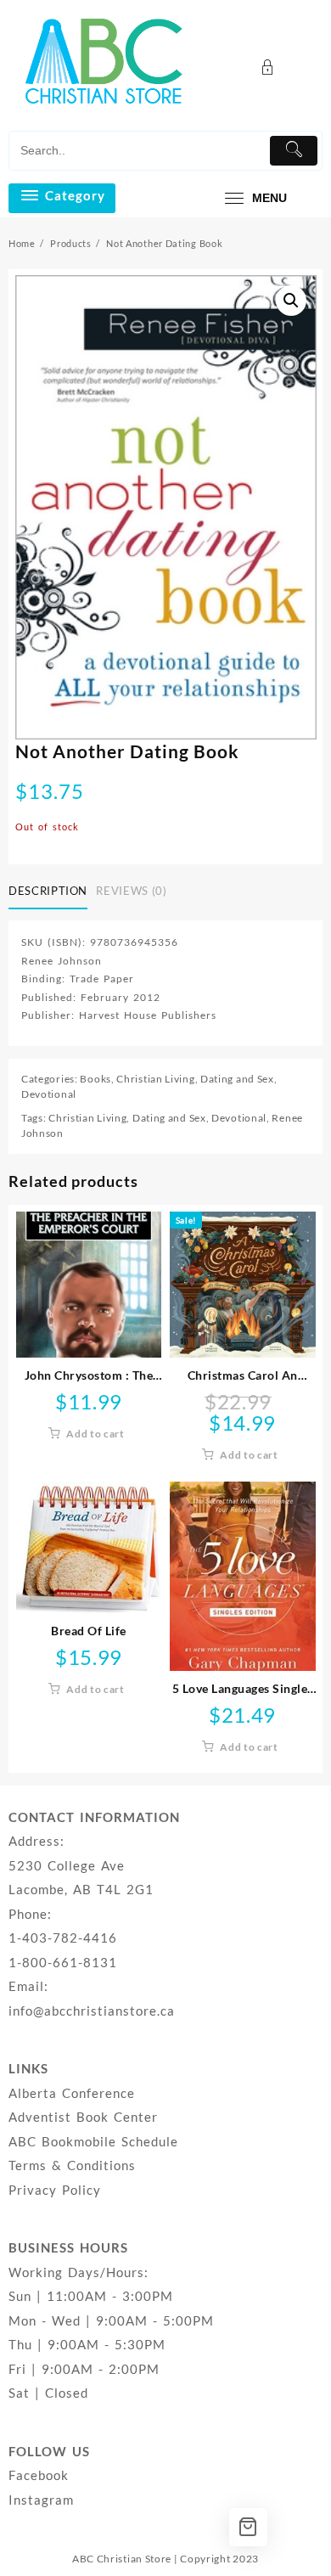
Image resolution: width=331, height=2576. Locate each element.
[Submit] (294, 151)
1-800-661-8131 (63, 1962)
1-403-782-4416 (63, 1938)
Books (95, 1079)
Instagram (41, 2500)
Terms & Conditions (72, 2165)
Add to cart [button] (95, 1434)
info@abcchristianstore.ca (92, 2011)
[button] (291, 301)
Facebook (39, 2475)
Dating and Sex (237, 1079)
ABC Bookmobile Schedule (93, 2141)
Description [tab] (48, 891)
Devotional (49, 1094)
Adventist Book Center (83, 2117)
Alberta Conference (72, 2093)
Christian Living (155, 1079)
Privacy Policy (55, 2190)
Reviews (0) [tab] (131, 891)
